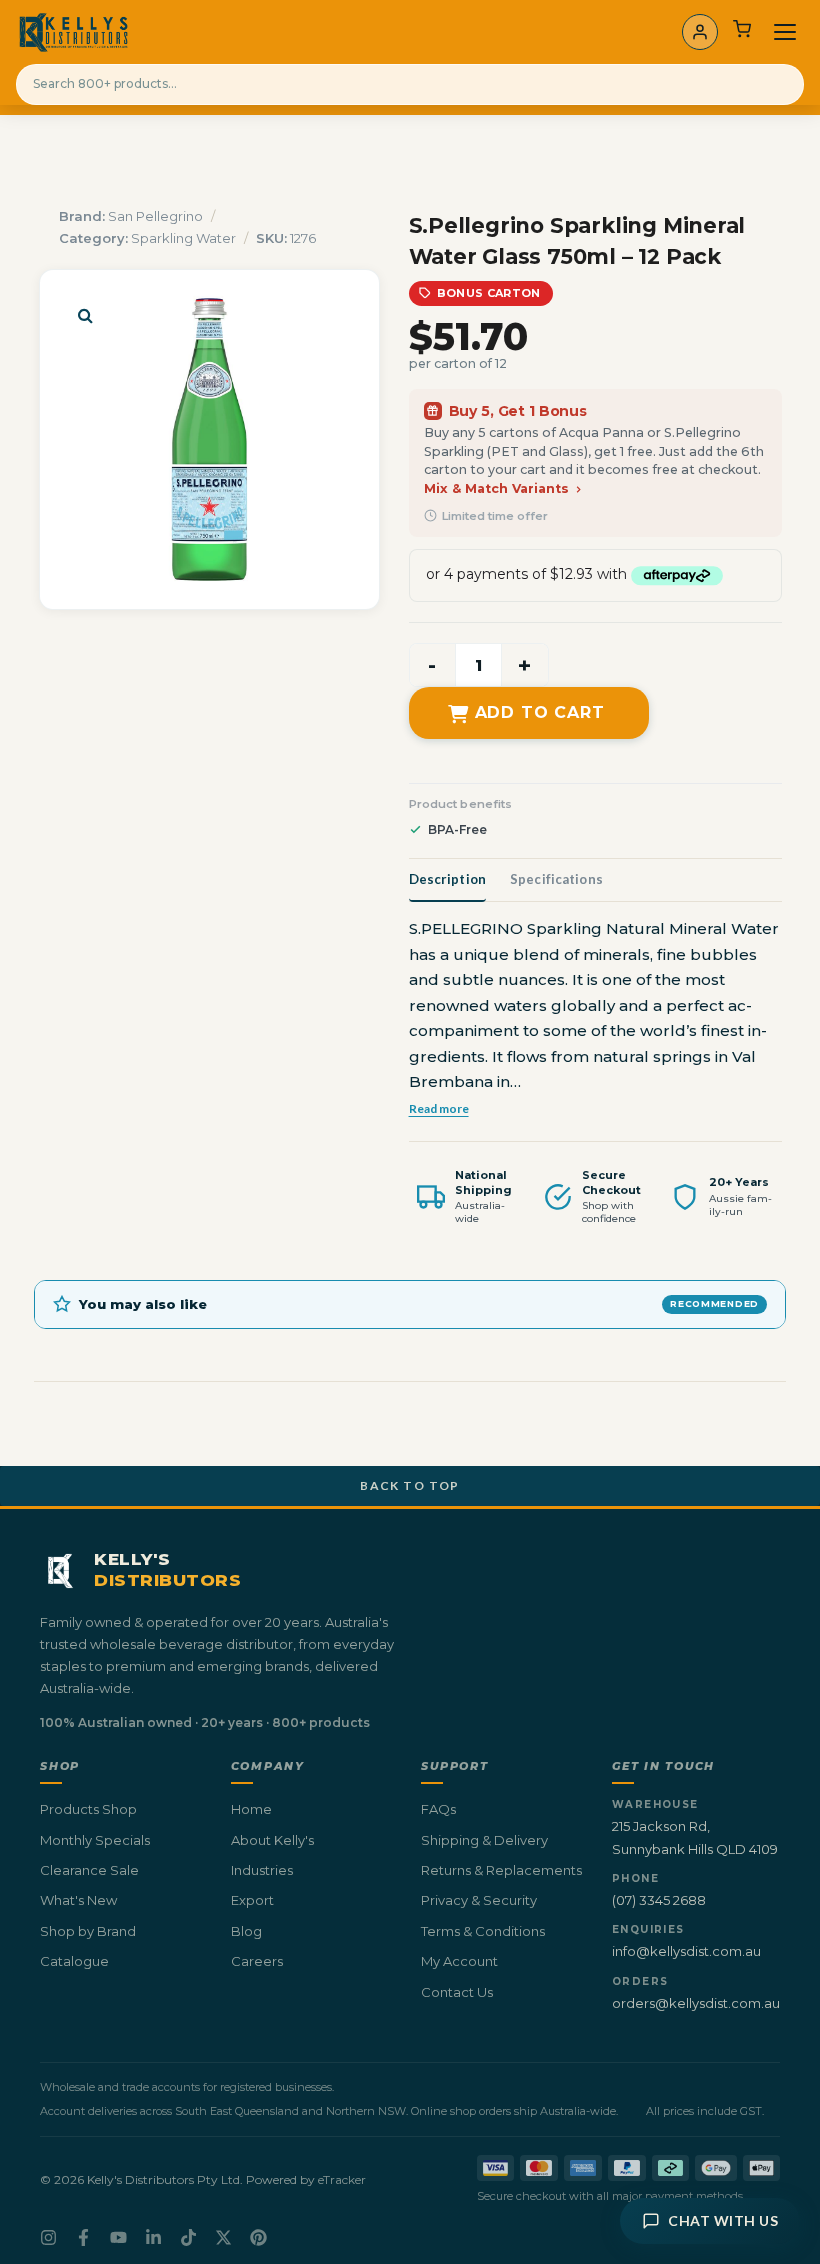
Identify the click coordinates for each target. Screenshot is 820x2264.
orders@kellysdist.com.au (696, 2003)
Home (251, 1809)
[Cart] (742, 32)
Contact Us (457, 1992)
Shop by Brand (88, 1931)
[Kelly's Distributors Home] (73, 32)
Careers (257, 1961)
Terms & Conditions (483, 1931)
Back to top (410, 1485)
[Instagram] (48, 2237)
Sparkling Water (183, 238)
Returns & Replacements (501, 1870)
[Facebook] (83, 2237)
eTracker (342, 2179)
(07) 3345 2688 (659, 1900)
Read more (439, 1108)
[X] (223, 2237)
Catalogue (74, 1961)
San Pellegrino (155, 216)
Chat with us (723, 2220)
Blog (246, 1931)
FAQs (438, 1809)
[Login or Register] (700, 32)
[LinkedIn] (153, 2237)
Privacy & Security (479, 1900)
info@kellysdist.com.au (686, 1951)
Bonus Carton (489, 293)
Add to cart (540, 712)
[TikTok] (188, 2237)
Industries (262, 1870)
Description (447, 879)
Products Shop (88, 1809)
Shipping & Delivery (484, 1840)
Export (252, 1900)
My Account (459, 1961)
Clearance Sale (89, 1870)
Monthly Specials (95, 1840)
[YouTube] (118, 2237)
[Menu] (785, 32)
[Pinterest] (258, 2237)
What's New (78, 1900)
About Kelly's (272, 1840)
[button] (85, 315)
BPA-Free (457, 829)
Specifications (556, 879)
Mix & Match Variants (498, 488)
